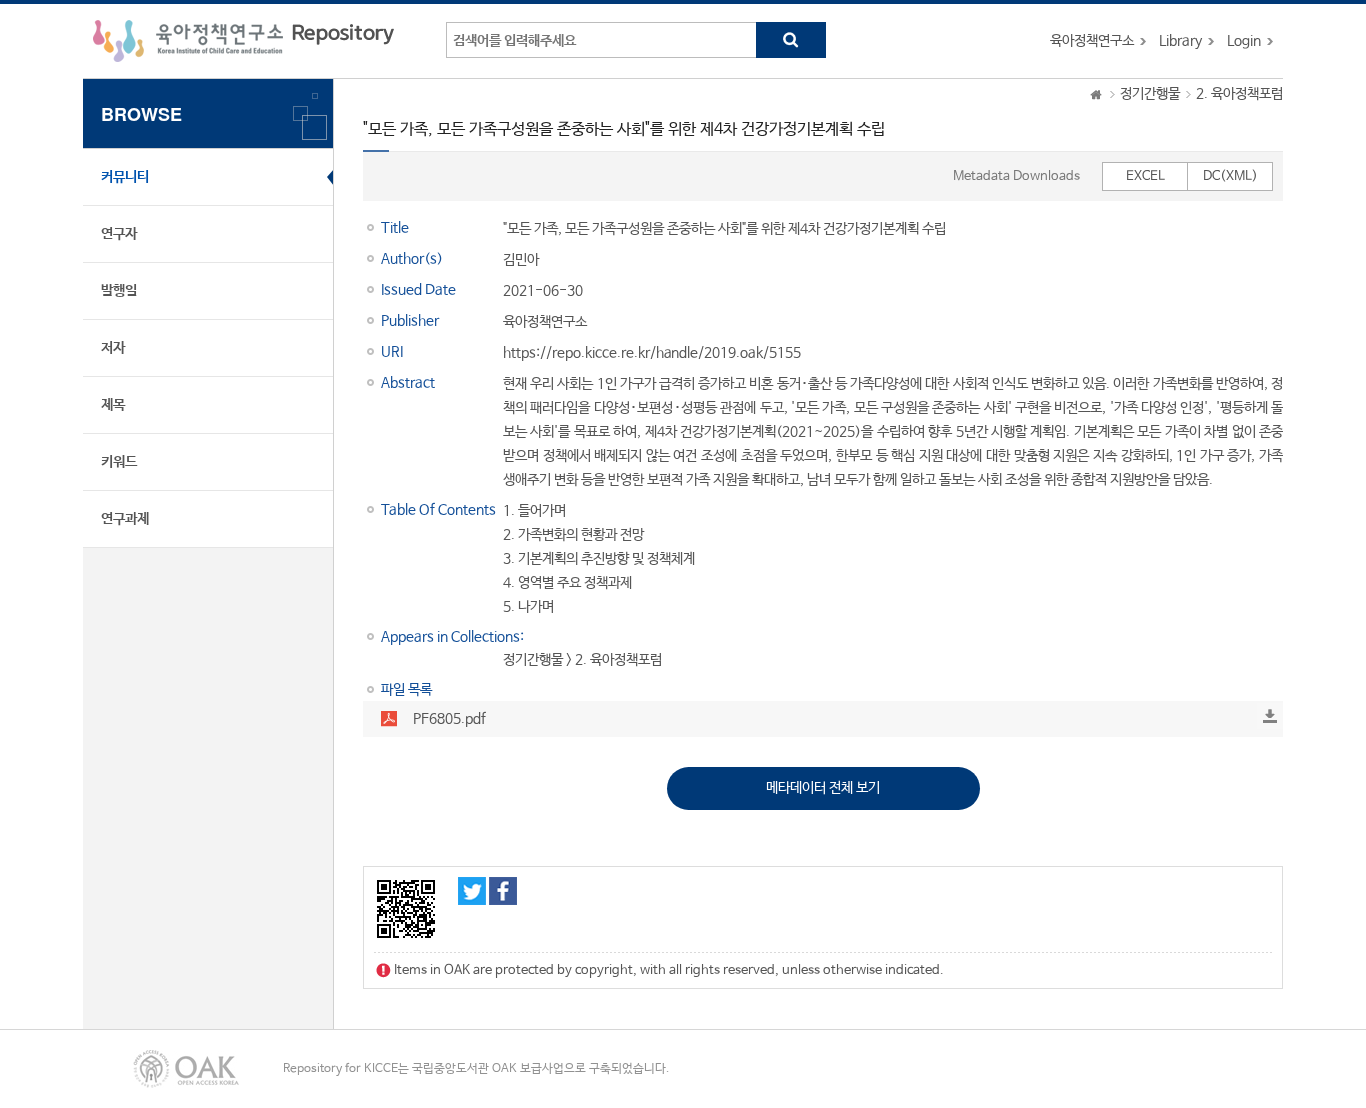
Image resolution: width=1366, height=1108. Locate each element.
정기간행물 (1150, 94)
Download (1270, 716)
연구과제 (125, 519)
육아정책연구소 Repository (243, 41)
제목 (113, 405)
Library (1180, 41)
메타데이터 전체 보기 (823, 788)
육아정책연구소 (1092, 41)
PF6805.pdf (449, 719)
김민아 (521, 260)
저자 (113, 348)
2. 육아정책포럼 (1239, 94)
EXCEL (1145, 176)
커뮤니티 (125, 177)
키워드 (119, 462)
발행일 (119, 291)
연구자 (119, 234)
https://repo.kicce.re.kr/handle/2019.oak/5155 (652, 353)
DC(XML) (1230, 176)
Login (1244, 41)
